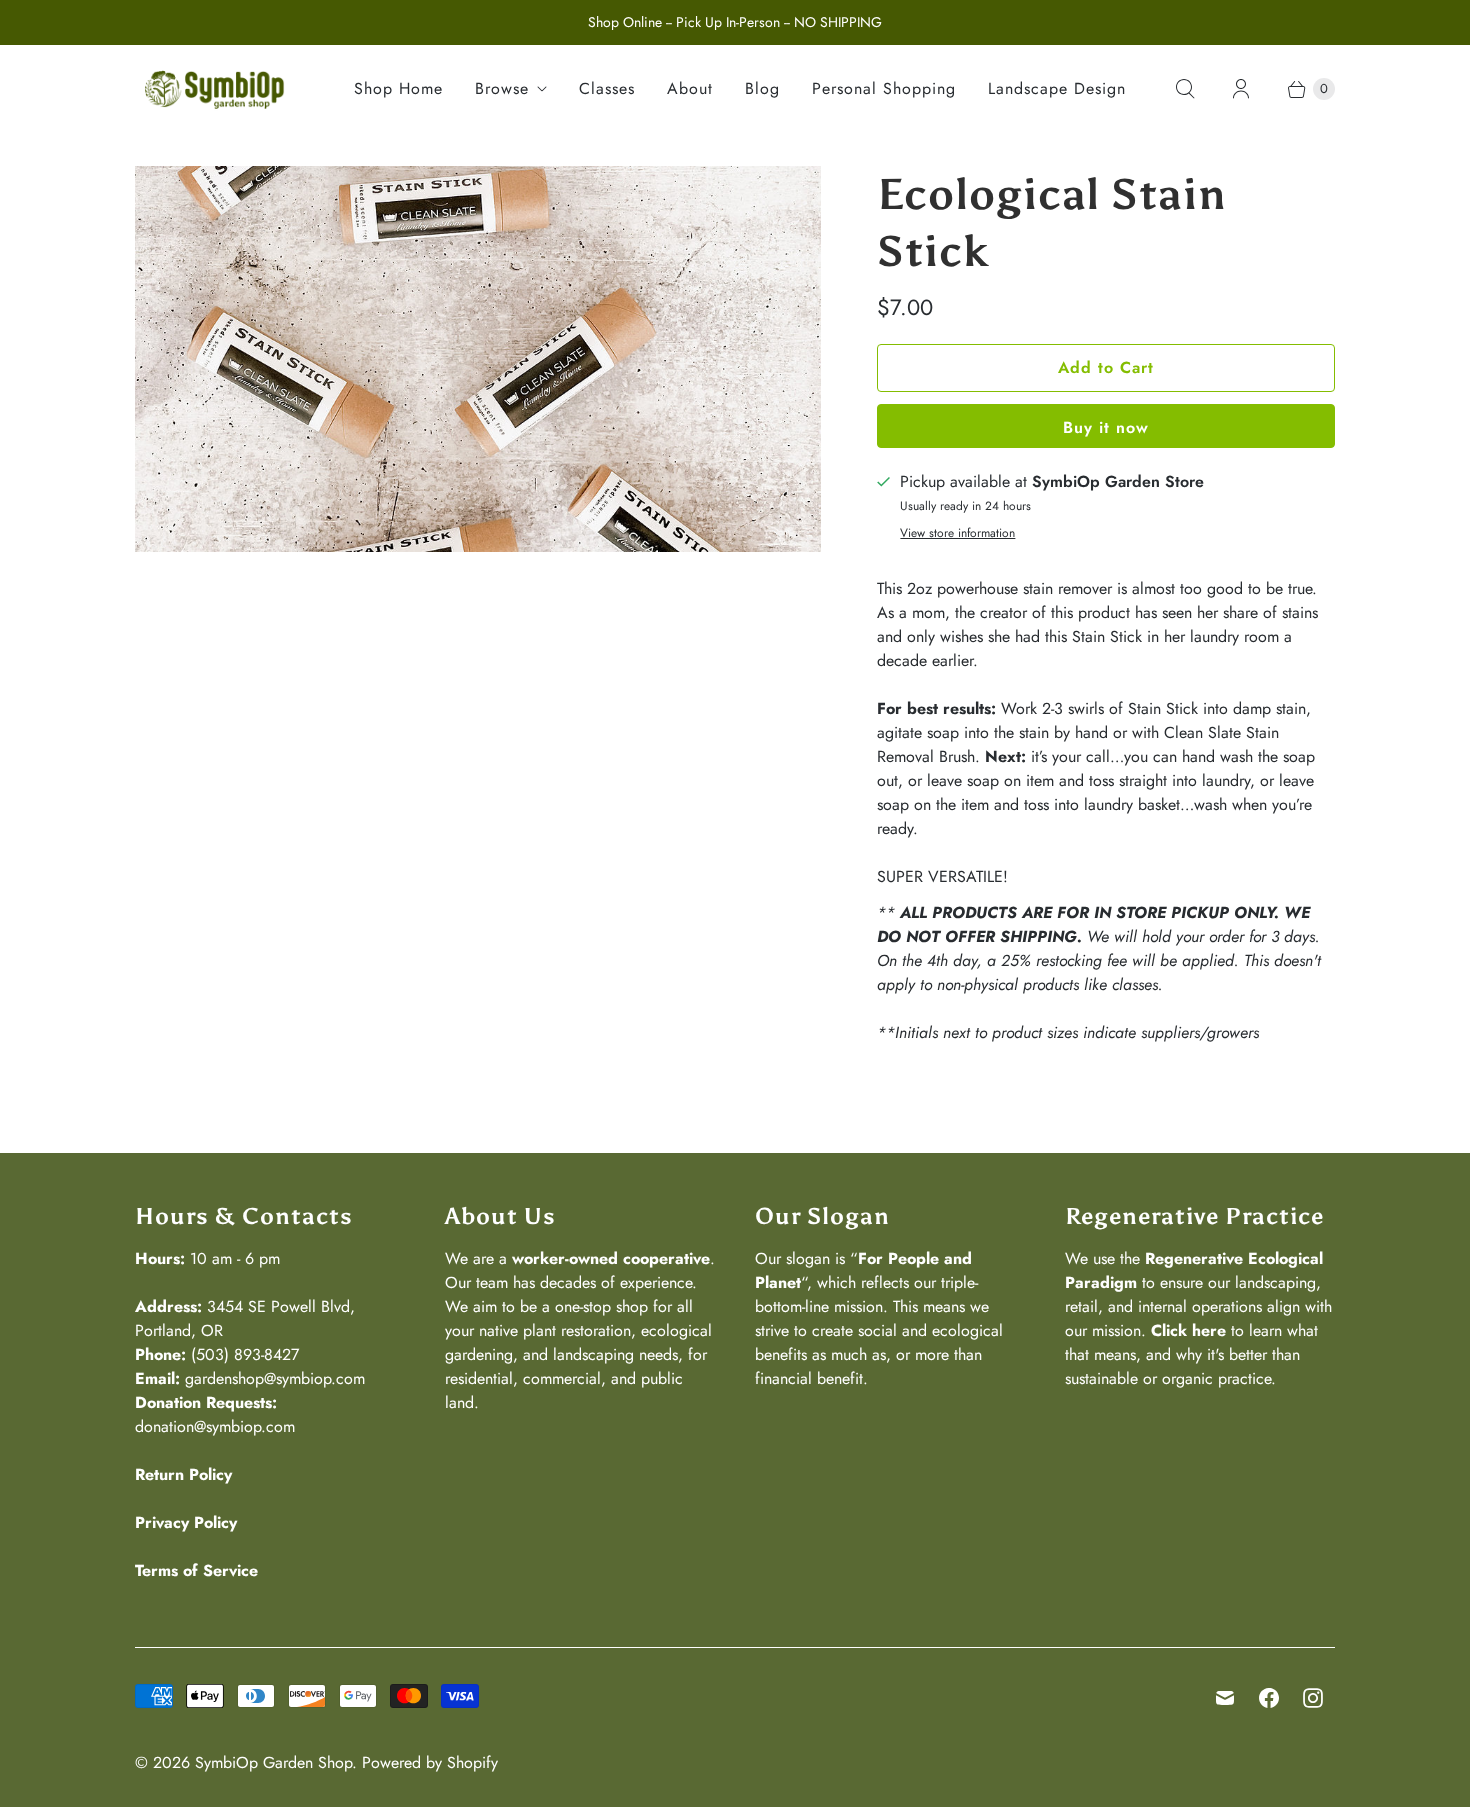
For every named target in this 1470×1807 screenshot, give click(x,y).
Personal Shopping (884, 88)
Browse (502, 88)
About (690, 88)
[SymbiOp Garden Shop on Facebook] (1269, 1698)
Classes (607, 88)
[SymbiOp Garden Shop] (215, 89)
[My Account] (1241, 89)
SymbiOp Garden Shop (273, 1762)
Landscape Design (1057, 88)
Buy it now (1106, 427)
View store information (957, 534)
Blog (762, 88)
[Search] (1185, 89)
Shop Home (398, 88)
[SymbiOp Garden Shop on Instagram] (1313, 1698)
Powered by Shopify (430, 1762)
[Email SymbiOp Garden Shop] (1225, 1698)
